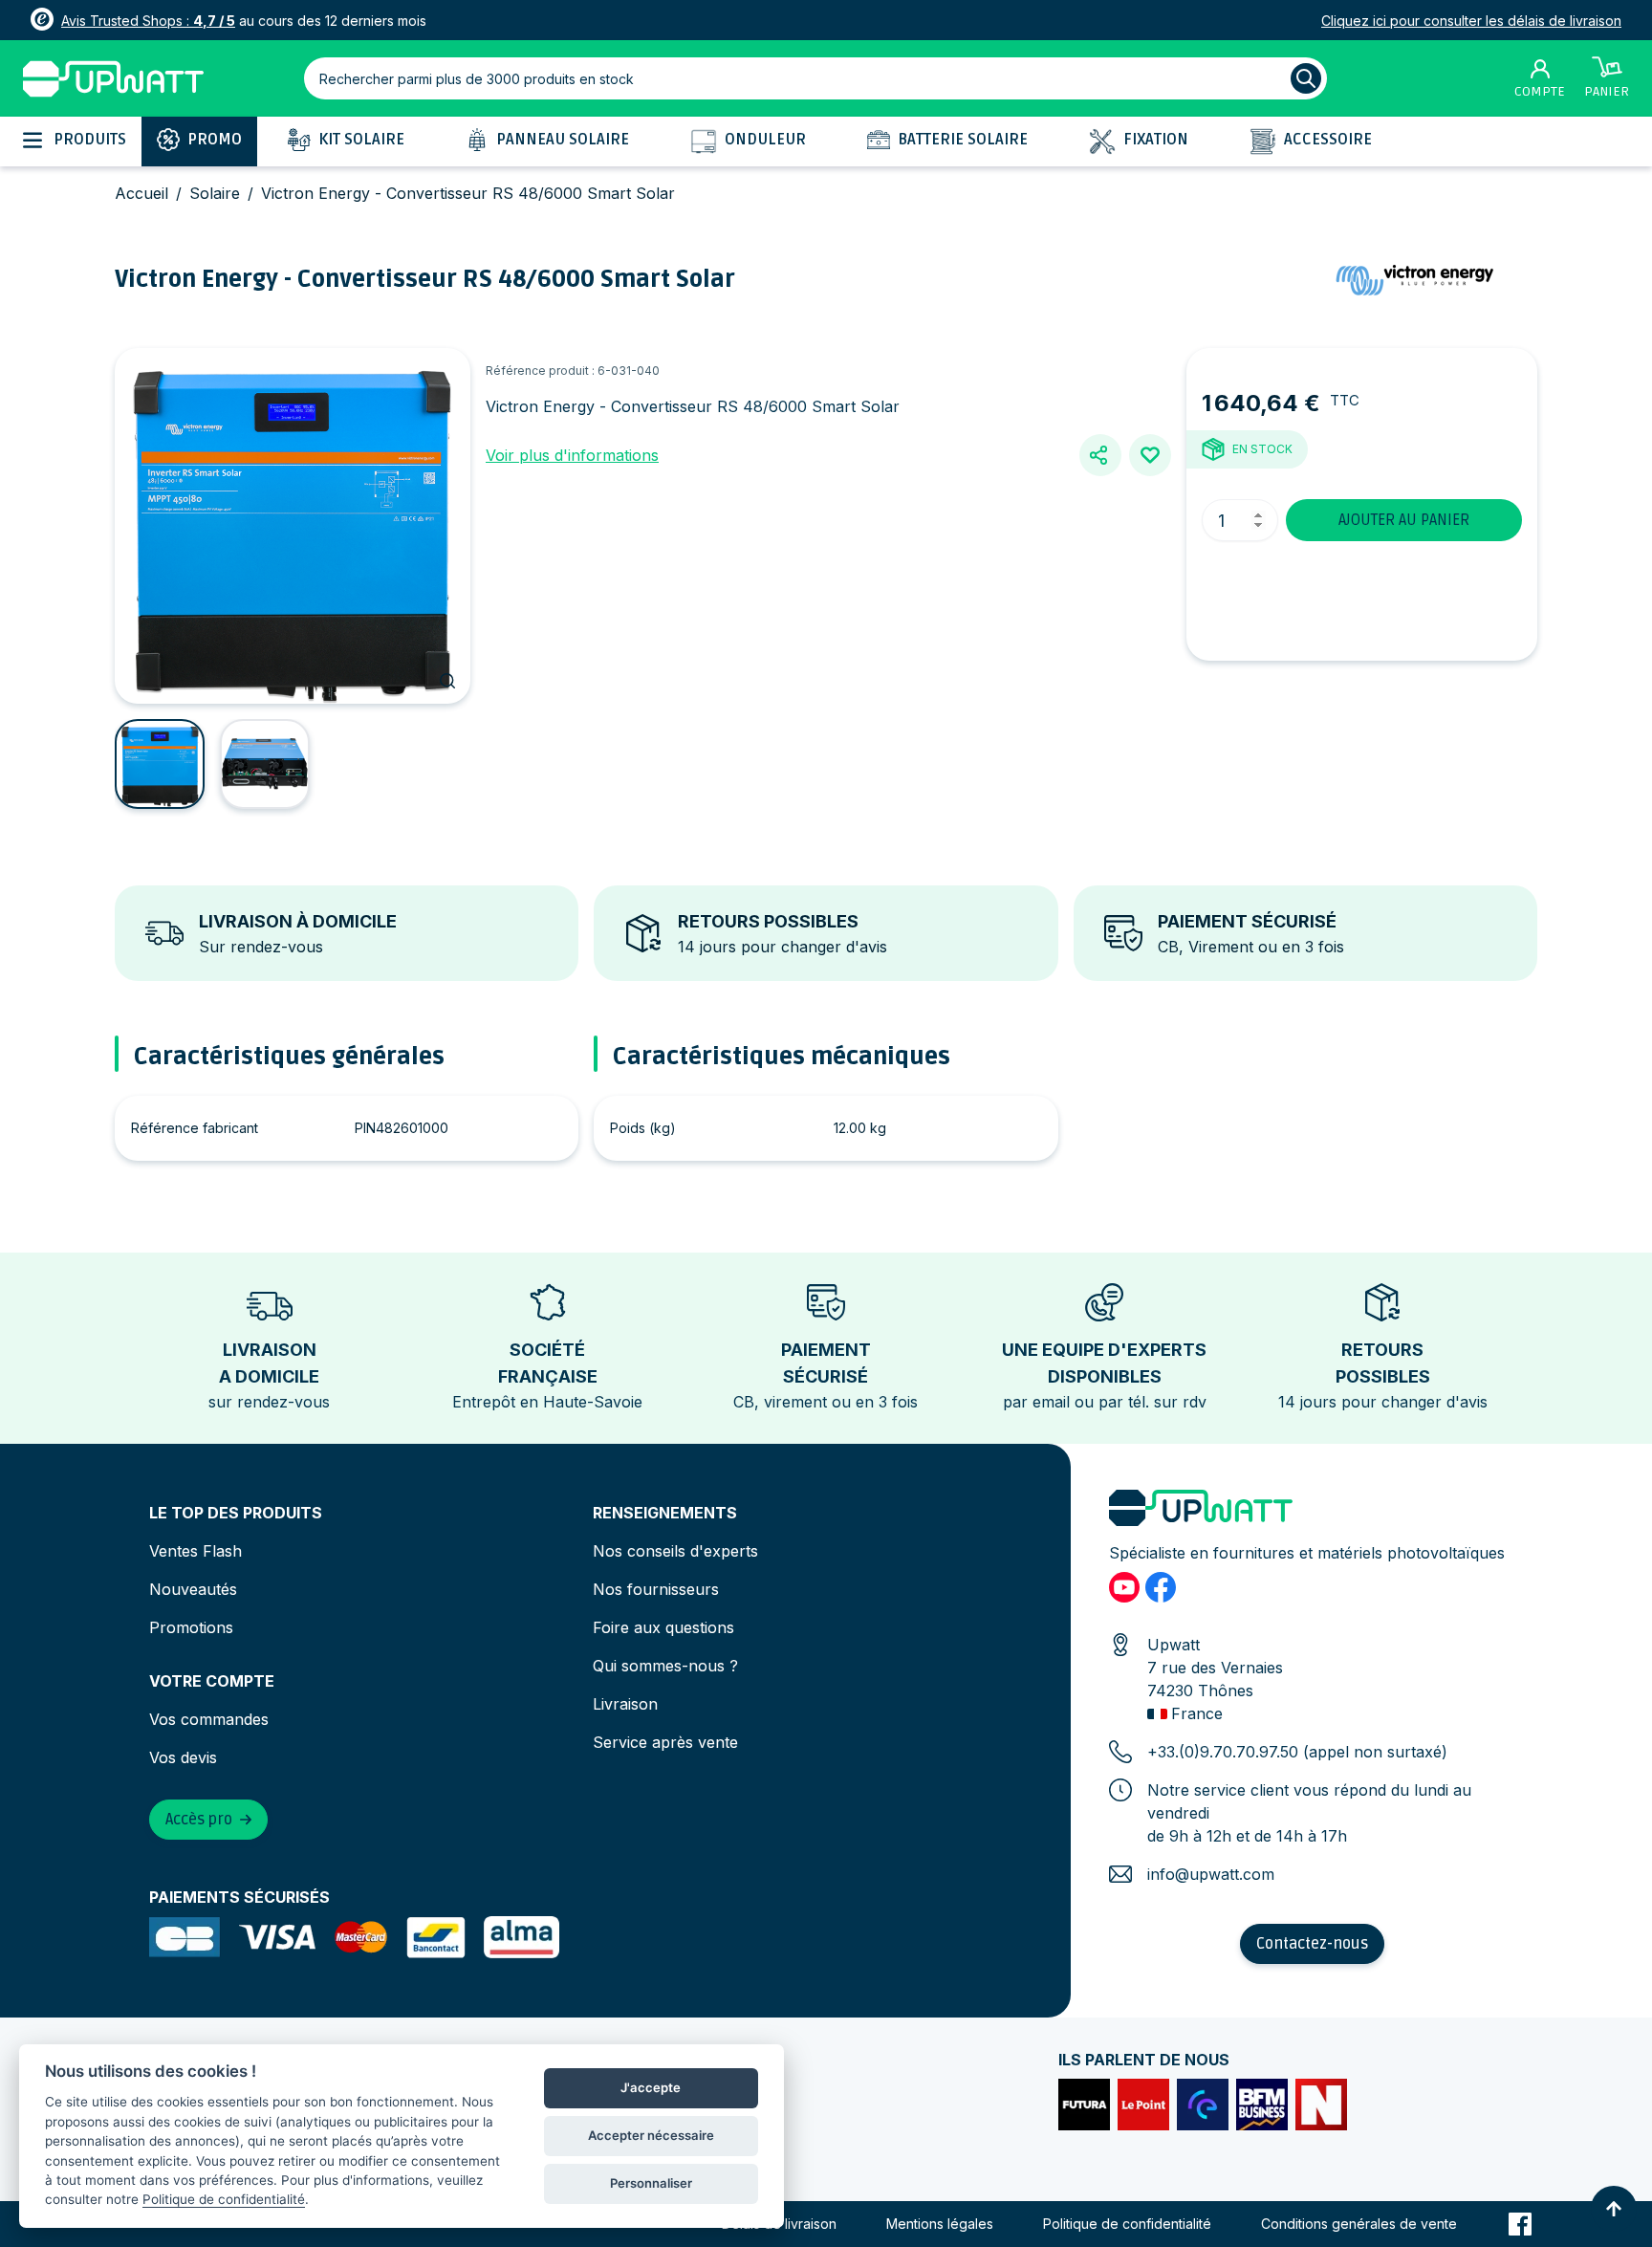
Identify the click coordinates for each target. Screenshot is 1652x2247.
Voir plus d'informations (572, 455)
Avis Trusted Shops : (148, 21)
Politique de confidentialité (1127, 2224)
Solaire (215, 193)
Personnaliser (651, 2183)
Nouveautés (193, 1589)
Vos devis (183, 1757)
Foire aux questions (663, 1627)
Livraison (625, 1704)
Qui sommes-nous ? (665, 1666)
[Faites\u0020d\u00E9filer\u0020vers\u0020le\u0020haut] (1614, 2209)
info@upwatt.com (1211, 1874)
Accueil (141, 193)
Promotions (191, 1627)
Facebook (1520, 2224)
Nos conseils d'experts (675, 1551)
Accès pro (199, 1820)
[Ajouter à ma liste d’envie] (1150, 455)
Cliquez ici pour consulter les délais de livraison (1471, 21)
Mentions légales (940, 2224)
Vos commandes (209, 1719)
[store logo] (113, 79)
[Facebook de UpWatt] (1161, 1587)
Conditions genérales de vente (1359, 2224)
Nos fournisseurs (656, 1589)
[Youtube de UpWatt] (1124, 1587)
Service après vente (665, 1742)
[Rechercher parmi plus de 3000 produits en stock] (1306, 78)
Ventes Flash (196, 1551)
